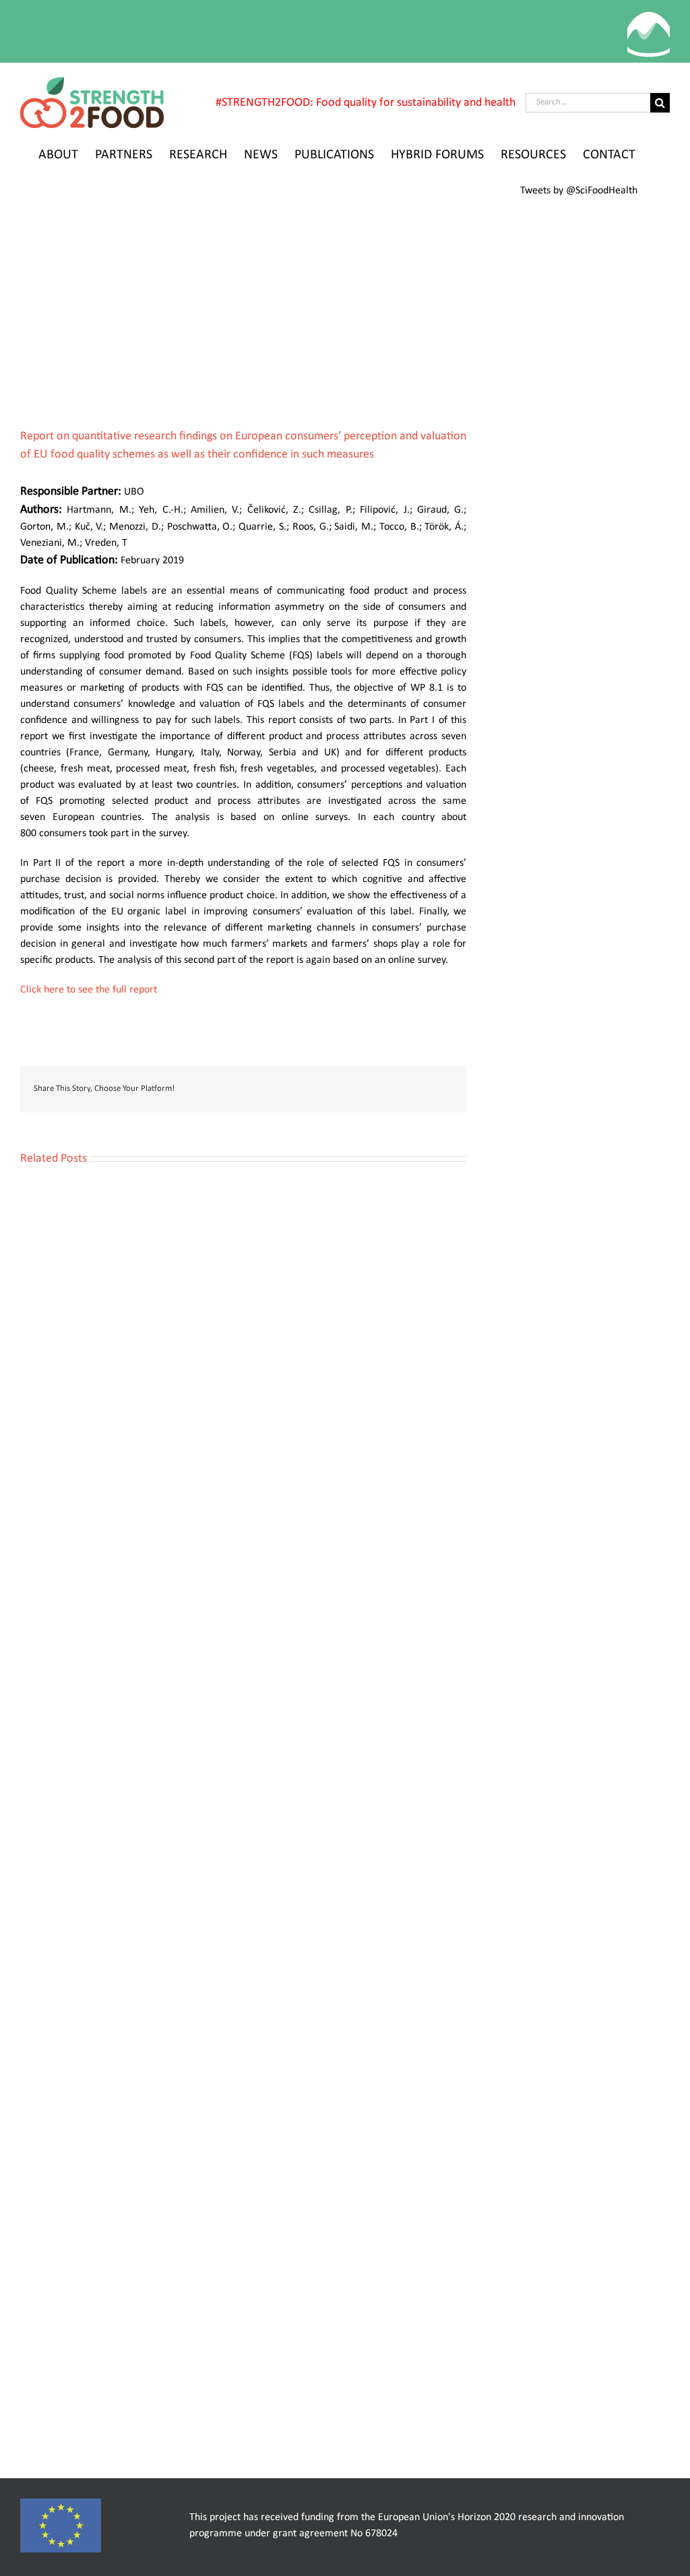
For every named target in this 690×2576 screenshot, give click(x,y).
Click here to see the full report (89, 990)
